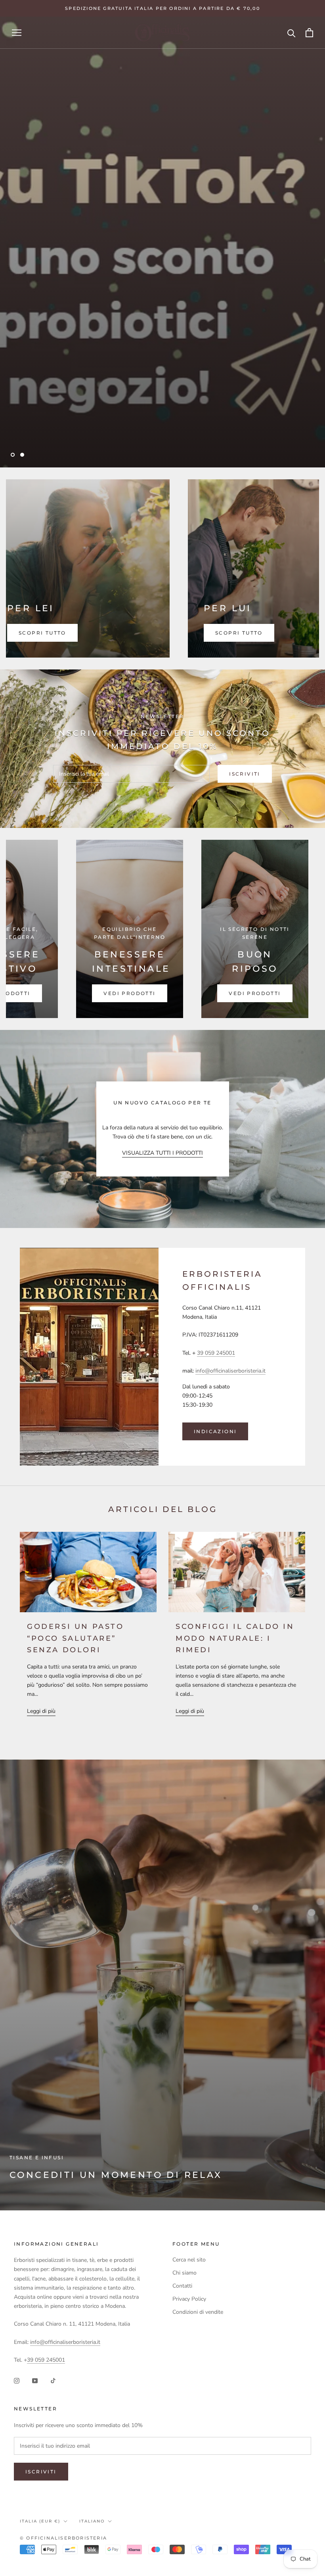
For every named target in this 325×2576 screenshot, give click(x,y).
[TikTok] (53, 2381)
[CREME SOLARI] (181, 929)
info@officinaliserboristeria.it (230, 1371)
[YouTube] (35, 2381)
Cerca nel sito (189, 2260)
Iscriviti (245, 774)
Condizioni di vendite (198, 2312)
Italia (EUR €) (40, 2521)
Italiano (92, 2521)
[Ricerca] (292, 33)
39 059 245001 (216, 1353)
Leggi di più (41, 1711)
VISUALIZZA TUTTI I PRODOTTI (162, 1153)
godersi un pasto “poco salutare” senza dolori (76, 1638)
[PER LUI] (225, 568)
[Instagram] (17, 2381)
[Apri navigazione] (17, 33)
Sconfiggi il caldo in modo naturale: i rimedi (235, 1638)
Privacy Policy (189, 2299)
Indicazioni (215, 1431)
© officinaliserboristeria (63, 2538)
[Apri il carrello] (309, 33)
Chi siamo (184, 2273)
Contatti (182, 2286)
